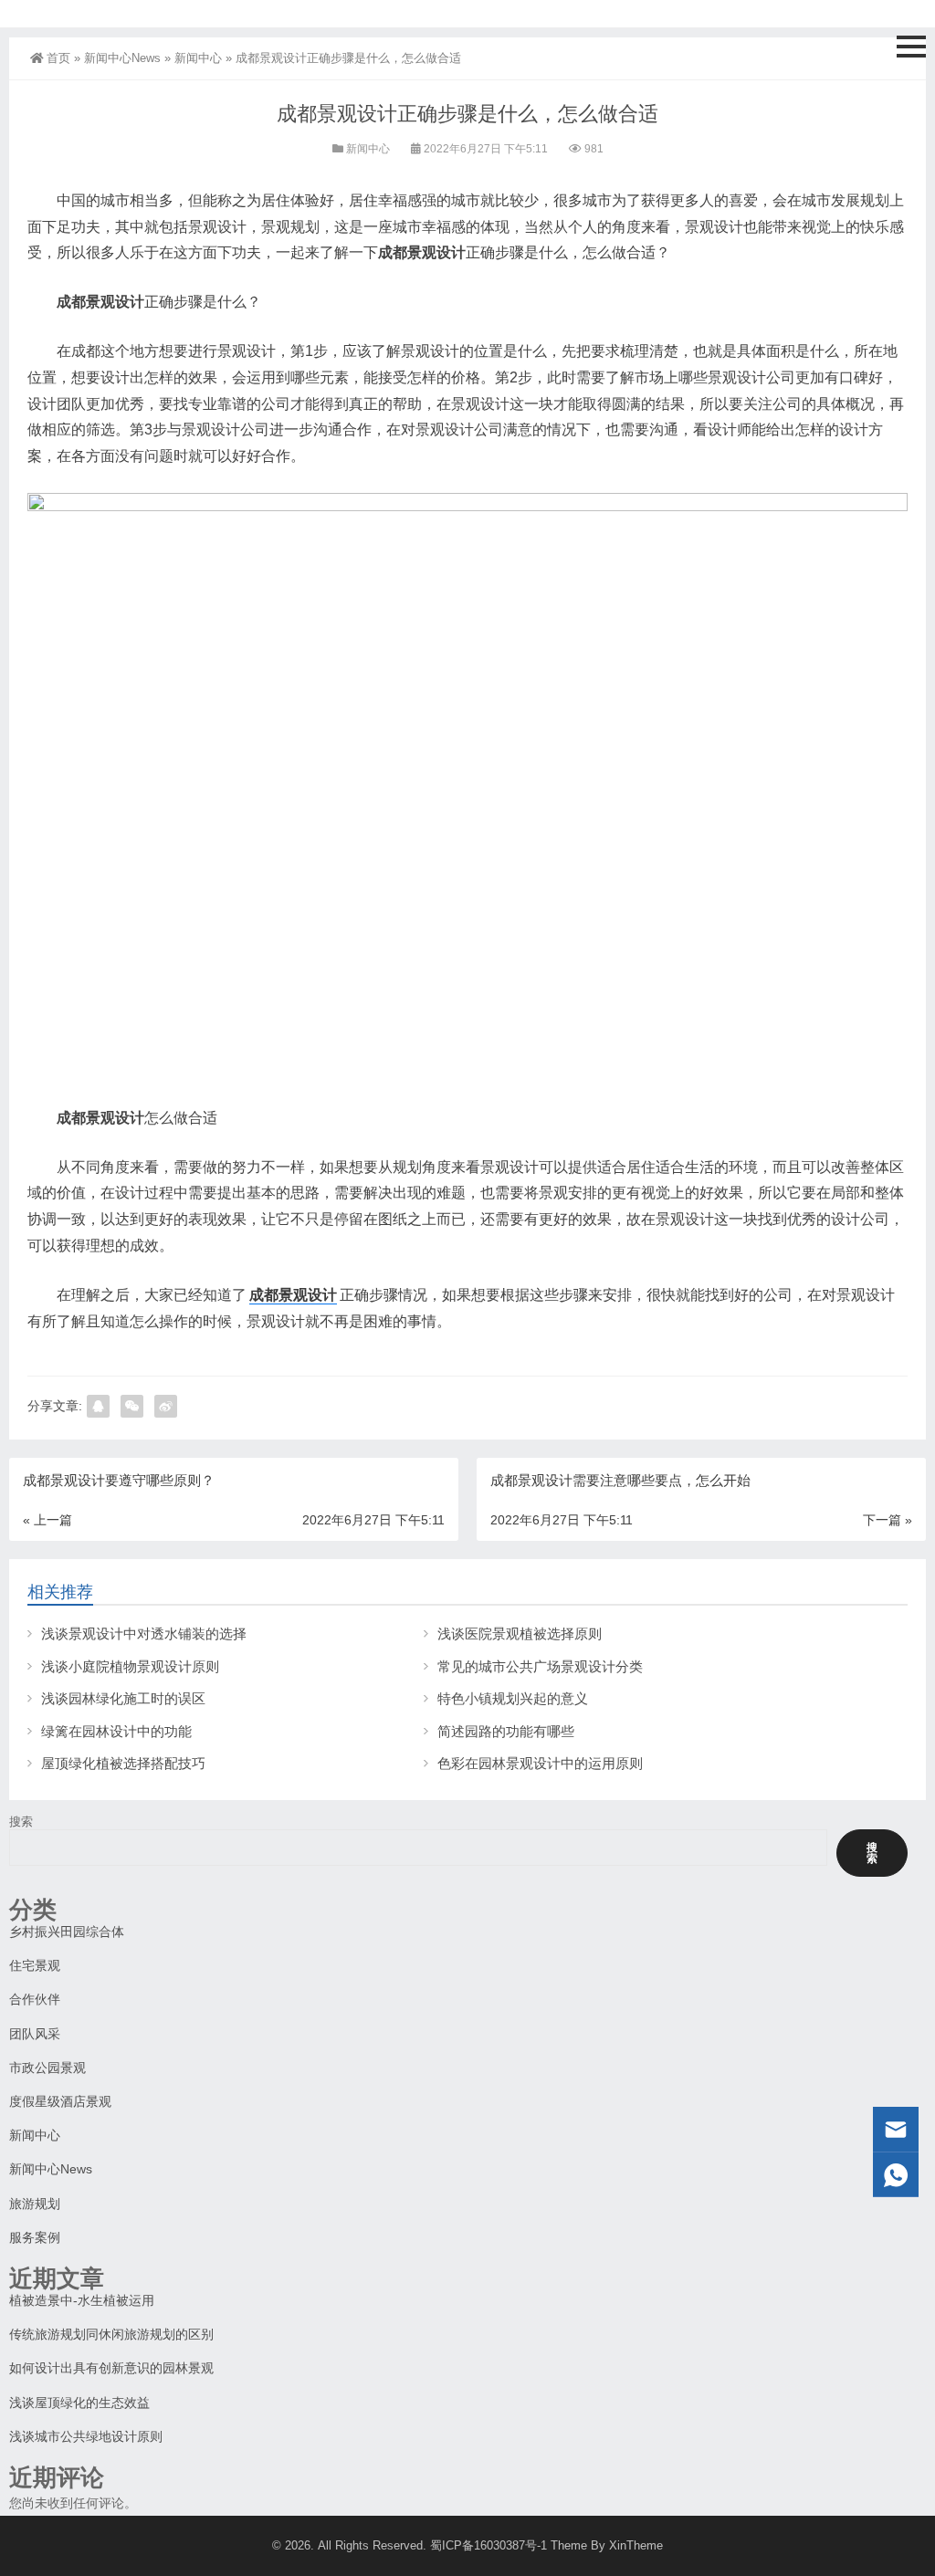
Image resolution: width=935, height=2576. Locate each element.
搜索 (21, 1822)
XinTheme (636, 2545)
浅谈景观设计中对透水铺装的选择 (144, 1634)
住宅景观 (35, 1965)
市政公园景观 (47, 2068)
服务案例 (35, 2237)
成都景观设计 (293, 1295)
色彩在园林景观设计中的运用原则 (540, 1763)
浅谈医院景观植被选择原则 (520, 1634)
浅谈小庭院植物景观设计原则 (130, 1666)
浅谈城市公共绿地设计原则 (86, 2436)
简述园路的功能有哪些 (506, 1731)
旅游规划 (35, 2204)
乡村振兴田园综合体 (67, 1932)
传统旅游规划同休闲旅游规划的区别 (111, 2334)
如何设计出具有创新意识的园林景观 (111, 2368)
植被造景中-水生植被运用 (82, 2300)
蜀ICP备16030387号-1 (489, 2545)
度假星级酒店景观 (60, 2101)
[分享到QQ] (98, 1406)
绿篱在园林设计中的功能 (116, 1731)
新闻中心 (198, 58)
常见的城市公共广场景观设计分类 (540, 1666)
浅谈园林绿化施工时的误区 (123, 1698)
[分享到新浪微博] (166, 1406)
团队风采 (35, 2034)
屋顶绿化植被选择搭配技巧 (123, 1763)
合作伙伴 (35, 1999)
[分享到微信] (132, 1406)
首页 (58, 58)
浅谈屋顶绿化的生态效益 (79, 2403)
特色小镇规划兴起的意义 (513, 1698)
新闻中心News (122, 58)
